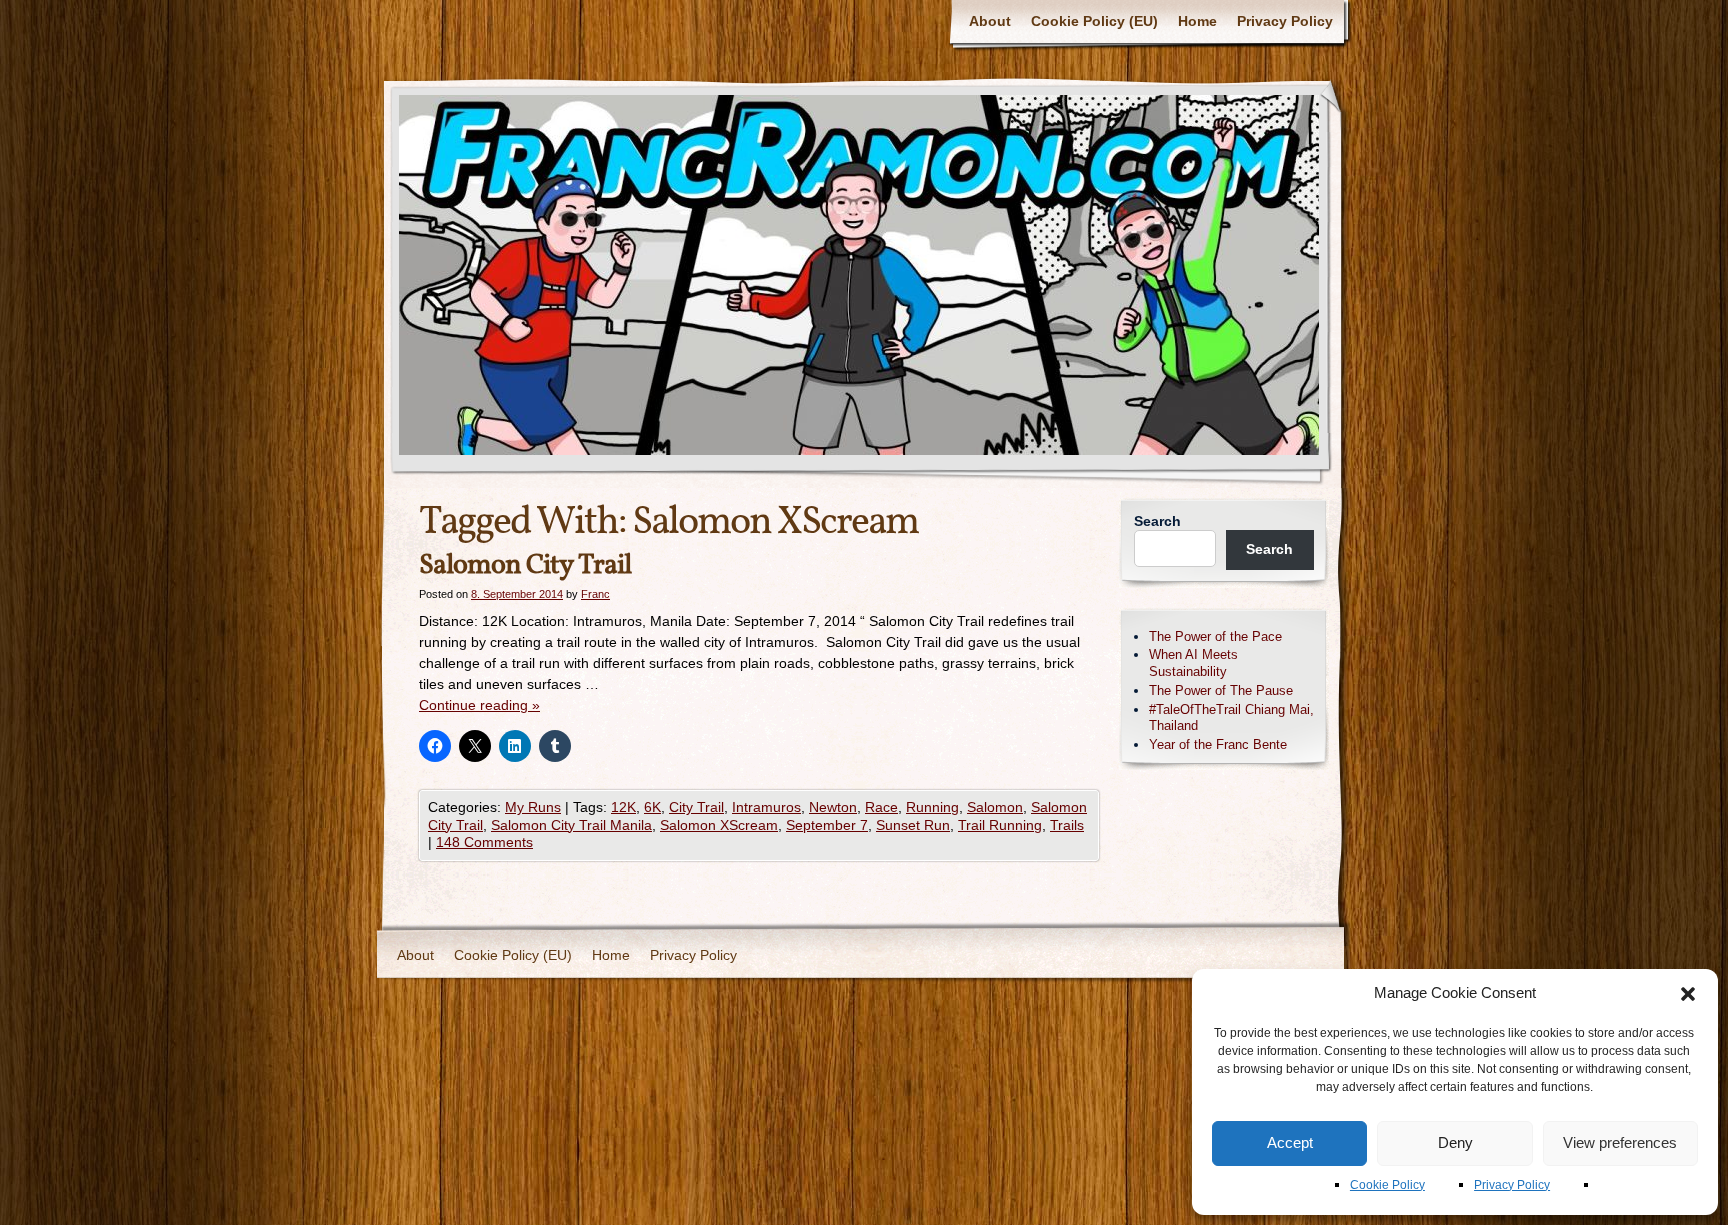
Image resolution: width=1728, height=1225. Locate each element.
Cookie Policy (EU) (1094, 21)
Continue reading (479, 705)
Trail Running (1000, 825)
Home (1197, 21)
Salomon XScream (719, 825)
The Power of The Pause (1221, 690)
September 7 (827, 825)
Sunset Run (913, 825)
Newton (833, 807)
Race (881, 807)
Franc (595, 594)
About (990, 21)
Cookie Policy (1387, 1185)
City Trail (696, 807)
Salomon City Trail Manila (571, 825)
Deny (1455, 1142)
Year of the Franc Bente (1218, 744)
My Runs (533, 807)
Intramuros (766, 807)
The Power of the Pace (1215, 636)
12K (623, 807)
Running (932, 807)
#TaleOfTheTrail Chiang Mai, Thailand (1231, 718)
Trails (1067, 825)
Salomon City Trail (525, 565)
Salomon (995, 807)
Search (1157, 521)
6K (652, 807)
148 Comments (484, 842)
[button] (1688, 994)
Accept (1290, 1142)
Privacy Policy (1512, 1185)
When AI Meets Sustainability (1193, 663)
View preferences (1620, 1142)
